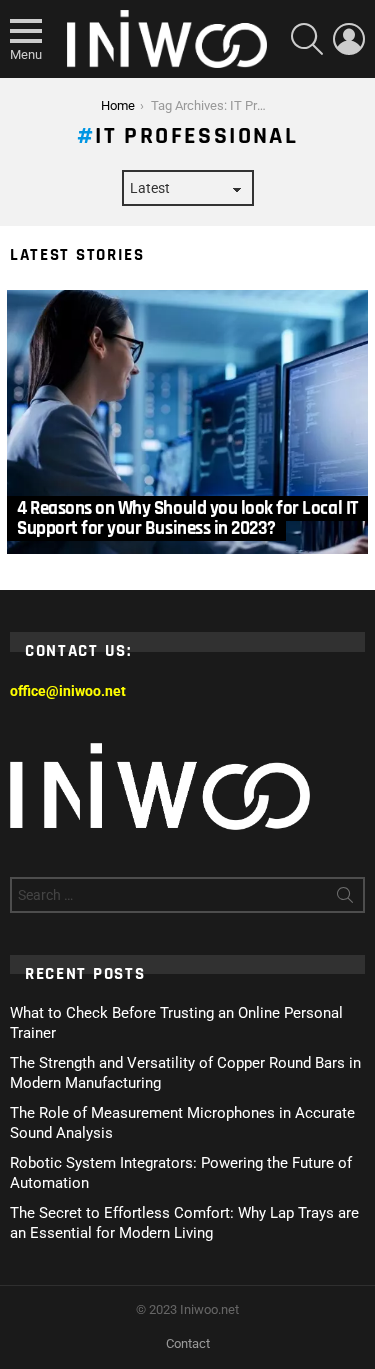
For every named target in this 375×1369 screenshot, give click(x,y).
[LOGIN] (349, 39)
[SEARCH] (307, 39)
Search (345, 899)
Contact (188, 1343)
